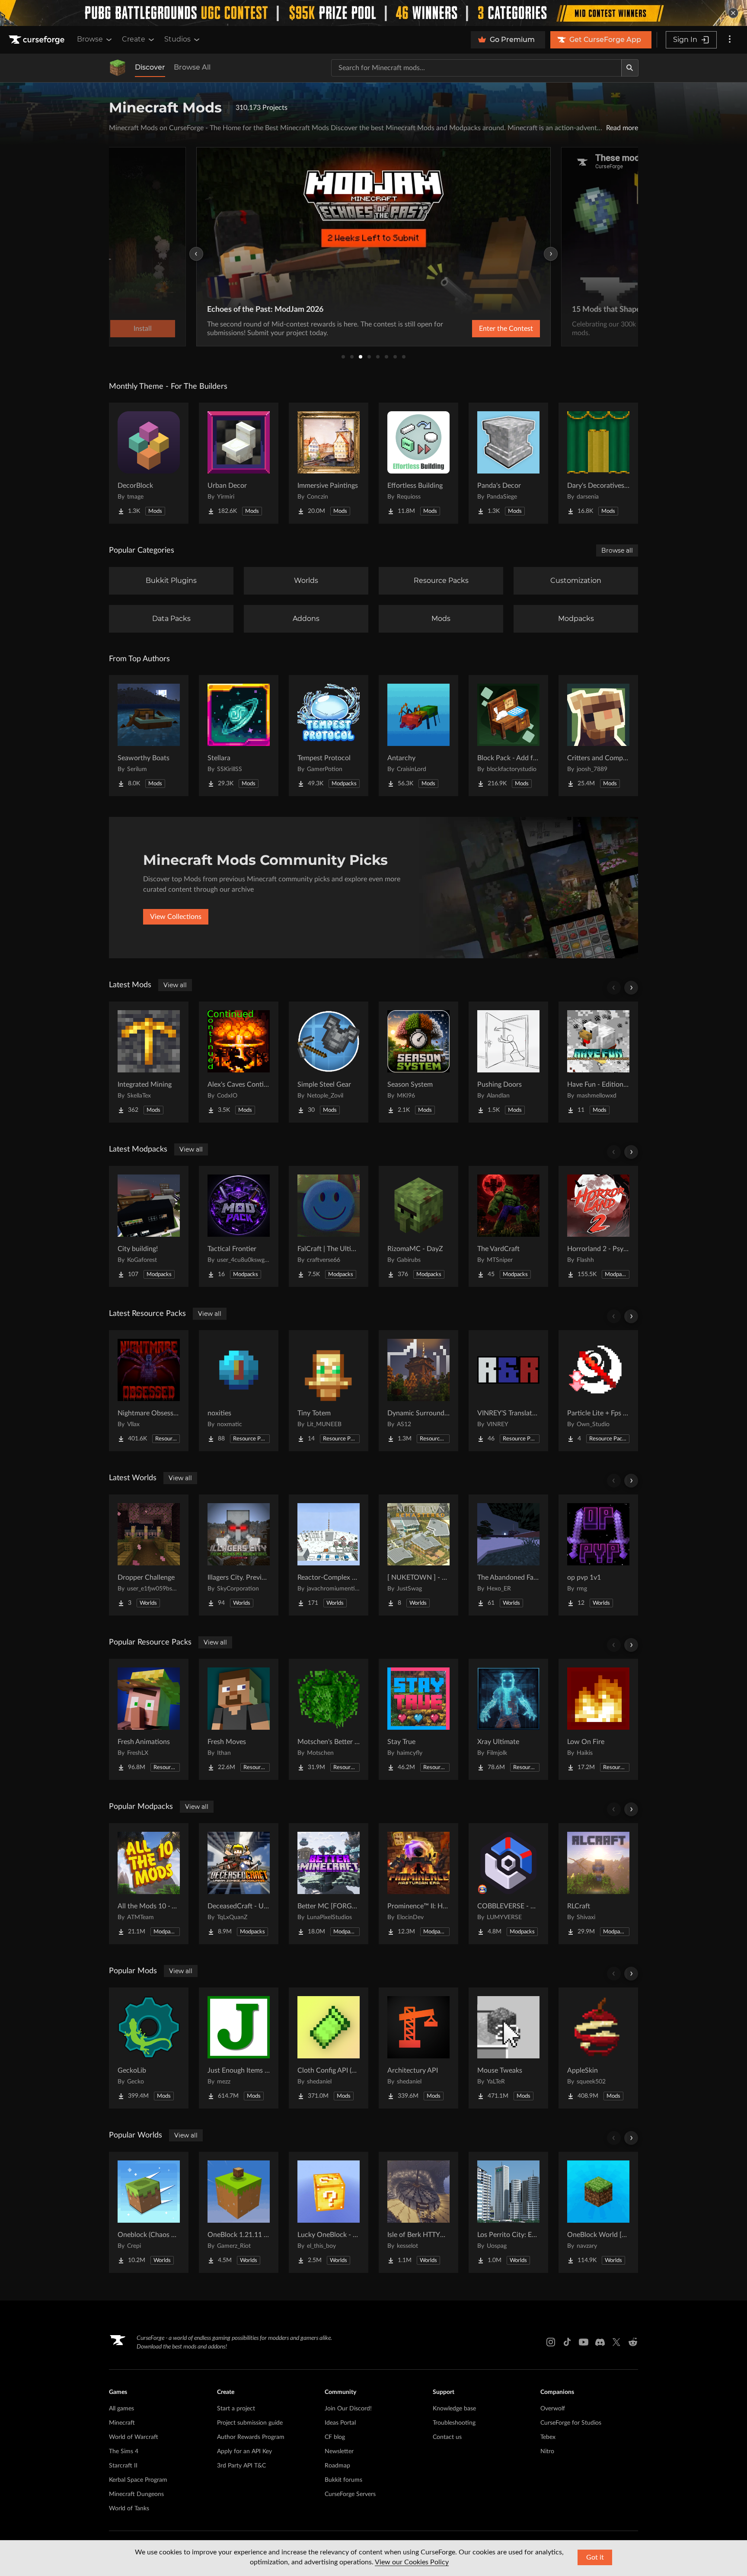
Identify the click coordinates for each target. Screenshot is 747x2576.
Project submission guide (250, 2423)
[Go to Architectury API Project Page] (418, 2048)
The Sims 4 (124, 2451)
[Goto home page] (38, 40)
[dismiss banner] (733, 13)
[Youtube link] (584, 2342)
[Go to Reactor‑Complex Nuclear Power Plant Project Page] (329, 1555)
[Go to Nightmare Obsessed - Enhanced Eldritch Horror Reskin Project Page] (149, 1391)
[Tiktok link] (567, 2342)
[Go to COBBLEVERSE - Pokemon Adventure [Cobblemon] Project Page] (508, 1884)
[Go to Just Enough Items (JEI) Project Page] (239, 2048)
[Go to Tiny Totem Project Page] (329, 1391)
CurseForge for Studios (571, 2423)
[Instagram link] (551, 2342)
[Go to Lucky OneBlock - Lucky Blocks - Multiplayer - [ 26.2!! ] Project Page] (329, 2212)
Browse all (617, 550)
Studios (177, 39)
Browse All (192, 67)
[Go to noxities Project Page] (239, 1391)
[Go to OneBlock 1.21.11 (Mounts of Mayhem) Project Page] (239, 2212)
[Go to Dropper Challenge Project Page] (149, 1555)
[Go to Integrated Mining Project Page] (149, 1062)
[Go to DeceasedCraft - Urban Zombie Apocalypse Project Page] (239, 1884)
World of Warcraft (134, 2437)
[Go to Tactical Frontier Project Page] (239, 1226)
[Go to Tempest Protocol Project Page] (329, 736)
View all (175, 985)
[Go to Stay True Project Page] (418, 1719)
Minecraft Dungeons (136, 2494)
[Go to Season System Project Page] (418, 1062)
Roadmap (337, 2466)
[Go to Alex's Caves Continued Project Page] (239, 1062)
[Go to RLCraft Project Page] (598, 1884)
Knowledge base (454, 2409)
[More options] (730, 40)
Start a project (236, 2409)
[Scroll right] (631, 988)
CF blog (335, 2437)
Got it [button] (595, 2557)
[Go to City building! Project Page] (149, 1226)
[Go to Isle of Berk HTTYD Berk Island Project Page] (418, 2212)
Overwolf (553, 2409)
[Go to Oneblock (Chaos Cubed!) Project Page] (149, 2212)
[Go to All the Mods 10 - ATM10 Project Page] (149, 1884)
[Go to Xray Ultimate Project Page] (508, 1719)
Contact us (447, 2437)
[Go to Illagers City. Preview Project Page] (239, 1555)
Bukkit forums (343, 2480)
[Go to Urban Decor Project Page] (239, 463)
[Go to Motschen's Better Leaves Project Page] (329, 1719)
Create (134, 39)
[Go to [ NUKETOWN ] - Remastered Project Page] (418, 1555)
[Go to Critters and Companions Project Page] (598, 736)
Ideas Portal (340, 2423)
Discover (150, 67)
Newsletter (339, 2451)
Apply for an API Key (244, 2451)
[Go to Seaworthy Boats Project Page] (149, 736)
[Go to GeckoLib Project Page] (149, 2048)
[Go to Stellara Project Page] (239, 736)
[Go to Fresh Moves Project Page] (239, 1719)
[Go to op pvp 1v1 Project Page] (598, 1555)
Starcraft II (123, 2466)
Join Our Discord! (348, 2409)
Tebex (548, 2437)
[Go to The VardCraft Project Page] (508, 1226)
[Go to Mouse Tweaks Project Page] (508, 2048)
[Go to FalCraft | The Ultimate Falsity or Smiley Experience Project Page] (329, 1226)
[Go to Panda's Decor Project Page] (508, 463)
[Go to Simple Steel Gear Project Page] (329, 1062)
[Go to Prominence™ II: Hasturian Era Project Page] (418, 1884)
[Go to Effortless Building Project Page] (418, 463)
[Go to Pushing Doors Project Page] (508, 1062)
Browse (90, 39)
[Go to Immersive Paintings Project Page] (329, 463)
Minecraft (122, 2423)
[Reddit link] (633, 2342)
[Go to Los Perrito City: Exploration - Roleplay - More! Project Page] (508, 2212)
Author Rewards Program (251, 2437)
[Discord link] (600, 2342)
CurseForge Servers (350, 2494)
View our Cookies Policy (412, 2562)
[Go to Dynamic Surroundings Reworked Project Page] (418, 1391)
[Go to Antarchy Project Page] (418, 736)
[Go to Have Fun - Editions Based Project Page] (598, 1062)
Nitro (547, 2451)
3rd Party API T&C (241, 2466)
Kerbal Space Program (138, 2480)
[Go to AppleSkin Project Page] (598, 2048)
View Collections (176, 917)
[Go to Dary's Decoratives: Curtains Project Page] (598, 463)
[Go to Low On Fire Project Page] (598, 1719)
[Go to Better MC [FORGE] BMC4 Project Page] (329, 1884)
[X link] (616, 2342)
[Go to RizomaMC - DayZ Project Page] (418, 1226)
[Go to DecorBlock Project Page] (149, 463)
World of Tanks (129, 2509)
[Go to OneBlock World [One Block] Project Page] (598, 2212)
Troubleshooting (454, 2423)
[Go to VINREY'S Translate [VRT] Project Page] (508, 1391)
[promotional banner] (373, 13)
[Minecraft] (118, 68)
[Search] (630, 68)
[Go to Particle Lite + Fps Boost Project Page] (598, 1391)
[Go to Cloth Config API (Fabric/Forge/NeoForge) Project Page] (329, 2048)
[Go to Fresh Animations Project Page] (149, 1719)
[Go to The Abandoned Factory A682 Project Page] (508, 1555)
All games (121, 2409)
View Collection (483, 329)
